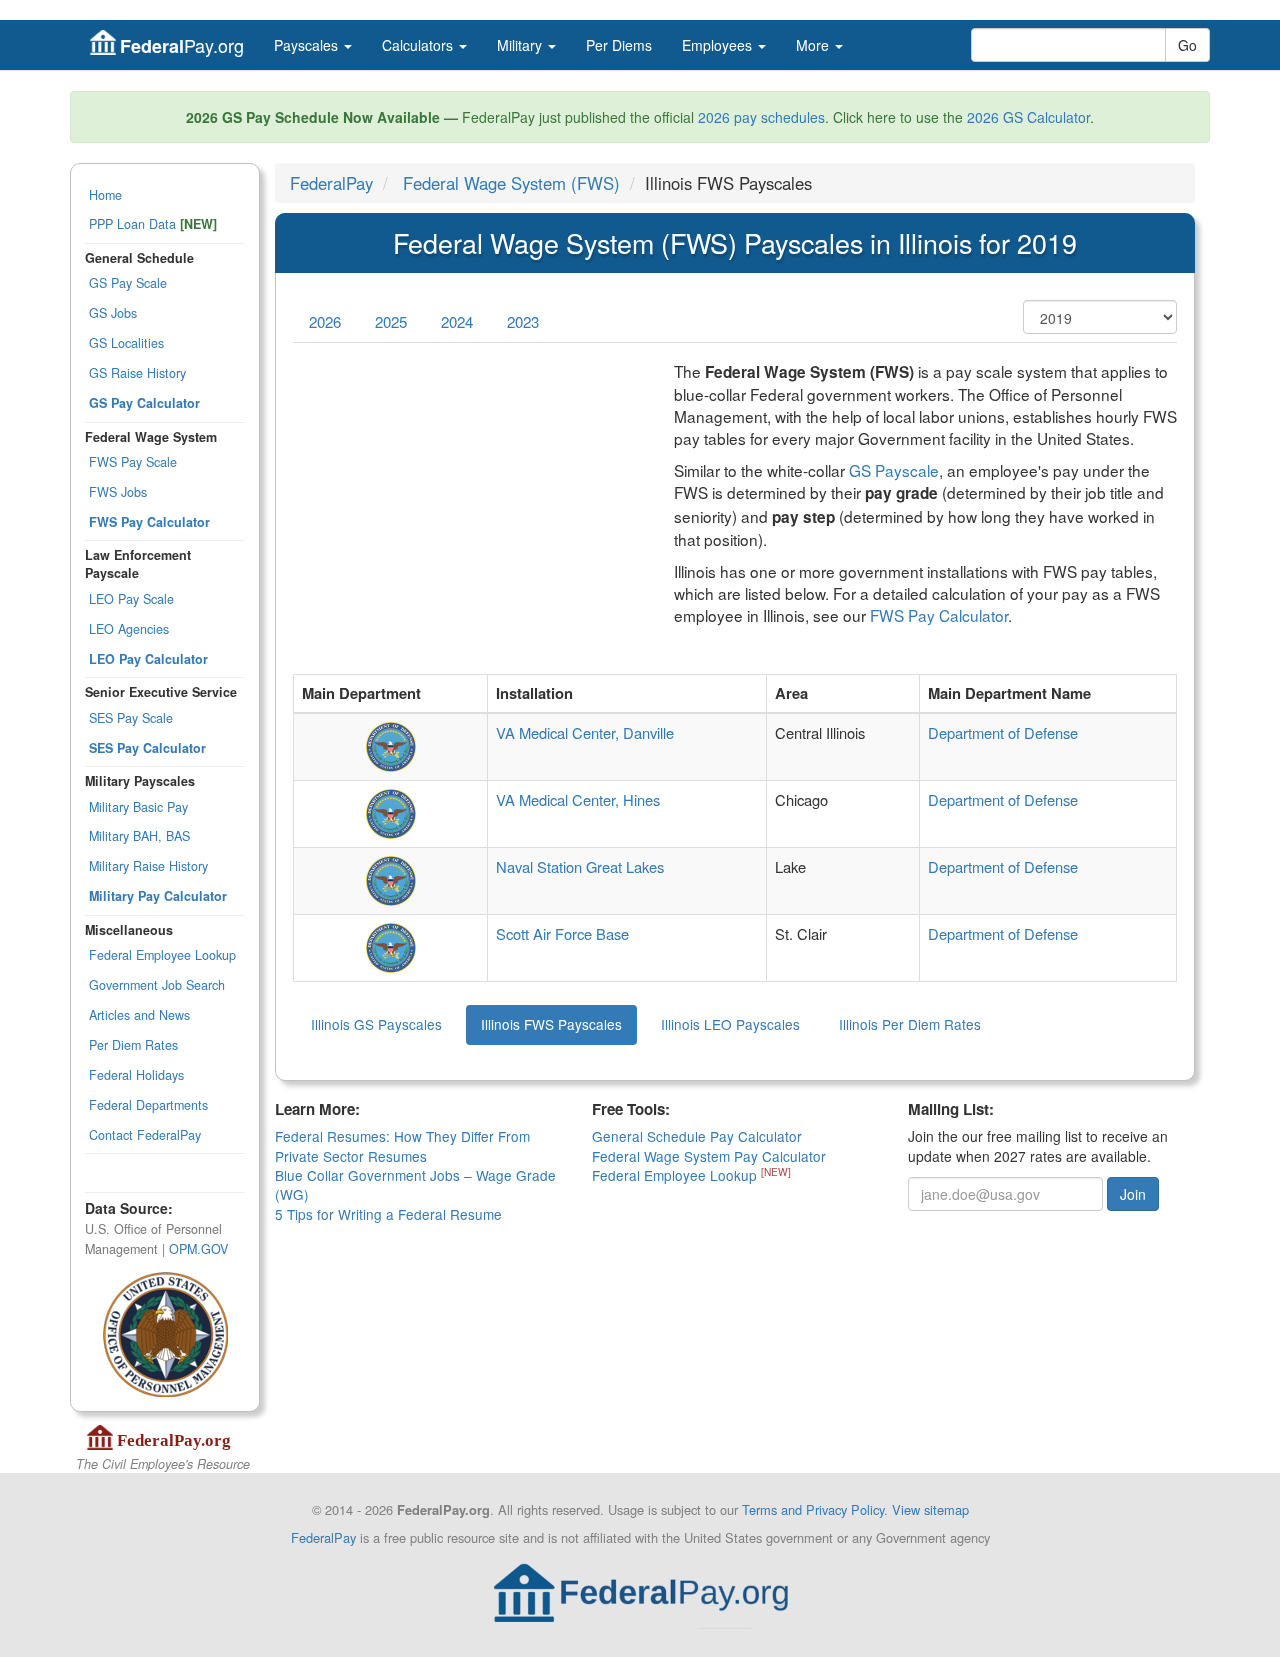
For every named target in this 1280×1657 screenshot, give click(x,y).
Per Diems (619, 45)
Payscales (308, 45)
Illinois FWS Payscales (551, 1024)
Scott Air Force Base (562, 933)
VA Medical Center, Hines (578, 799)
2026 (325, 321)
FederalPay (331, 183)
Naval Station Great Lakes (580, 866)
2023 (523, 321)
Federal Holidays (136, 1075)
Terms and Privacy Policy (813, 1509)
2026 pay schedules (761, 117)
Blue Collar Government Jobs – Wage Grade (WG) (415, 1184)
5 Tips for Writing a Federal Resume (388, 1214)
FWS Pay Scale (133, 462)
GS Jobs (113, 313)
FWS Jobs (118, 492)
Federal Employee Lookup (162, 955)
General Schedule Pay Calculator (697, 1136)
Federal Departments (148, 1105)
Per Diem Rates (133, 1045)
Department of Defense (1003, 732)
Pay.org (182, 45)
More (814, 45)
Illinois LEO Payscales (730, 1024)
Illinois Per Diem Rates (910, 1024)
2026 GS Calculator (1028, 117)
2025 (391, 321)
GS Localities (126, 343)
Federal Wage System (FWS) (511, 183)
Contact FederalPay (145, 1135)
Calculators (419, 45)
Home (105, 195)
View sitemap (930, 1509)
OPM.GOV (198, 1249)
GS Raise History (137, 373)
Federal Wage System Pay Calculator (709, 1156)
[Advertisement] (468, 500)
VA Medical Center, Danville (585, 732)
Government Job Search (157, 985)
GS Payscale (894, 470)
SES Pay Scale (131, 718)
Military (521, 45)
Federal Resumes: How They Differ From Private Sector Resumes (402, 1145)
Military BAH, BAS (139, 836)
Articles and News (139, 1015)
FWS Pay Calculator (939, 615)
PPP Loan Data (153, 224)
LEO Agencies (129, 629)
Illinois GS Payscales (376, 1024)
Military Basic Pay (138, 807)
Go (1187, 45)
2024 (457, 321)
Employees (719, 45)
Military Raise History (148, 866)
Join (1133, 1194)
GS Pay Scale (128, 283)
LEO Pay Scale (131, 599)
